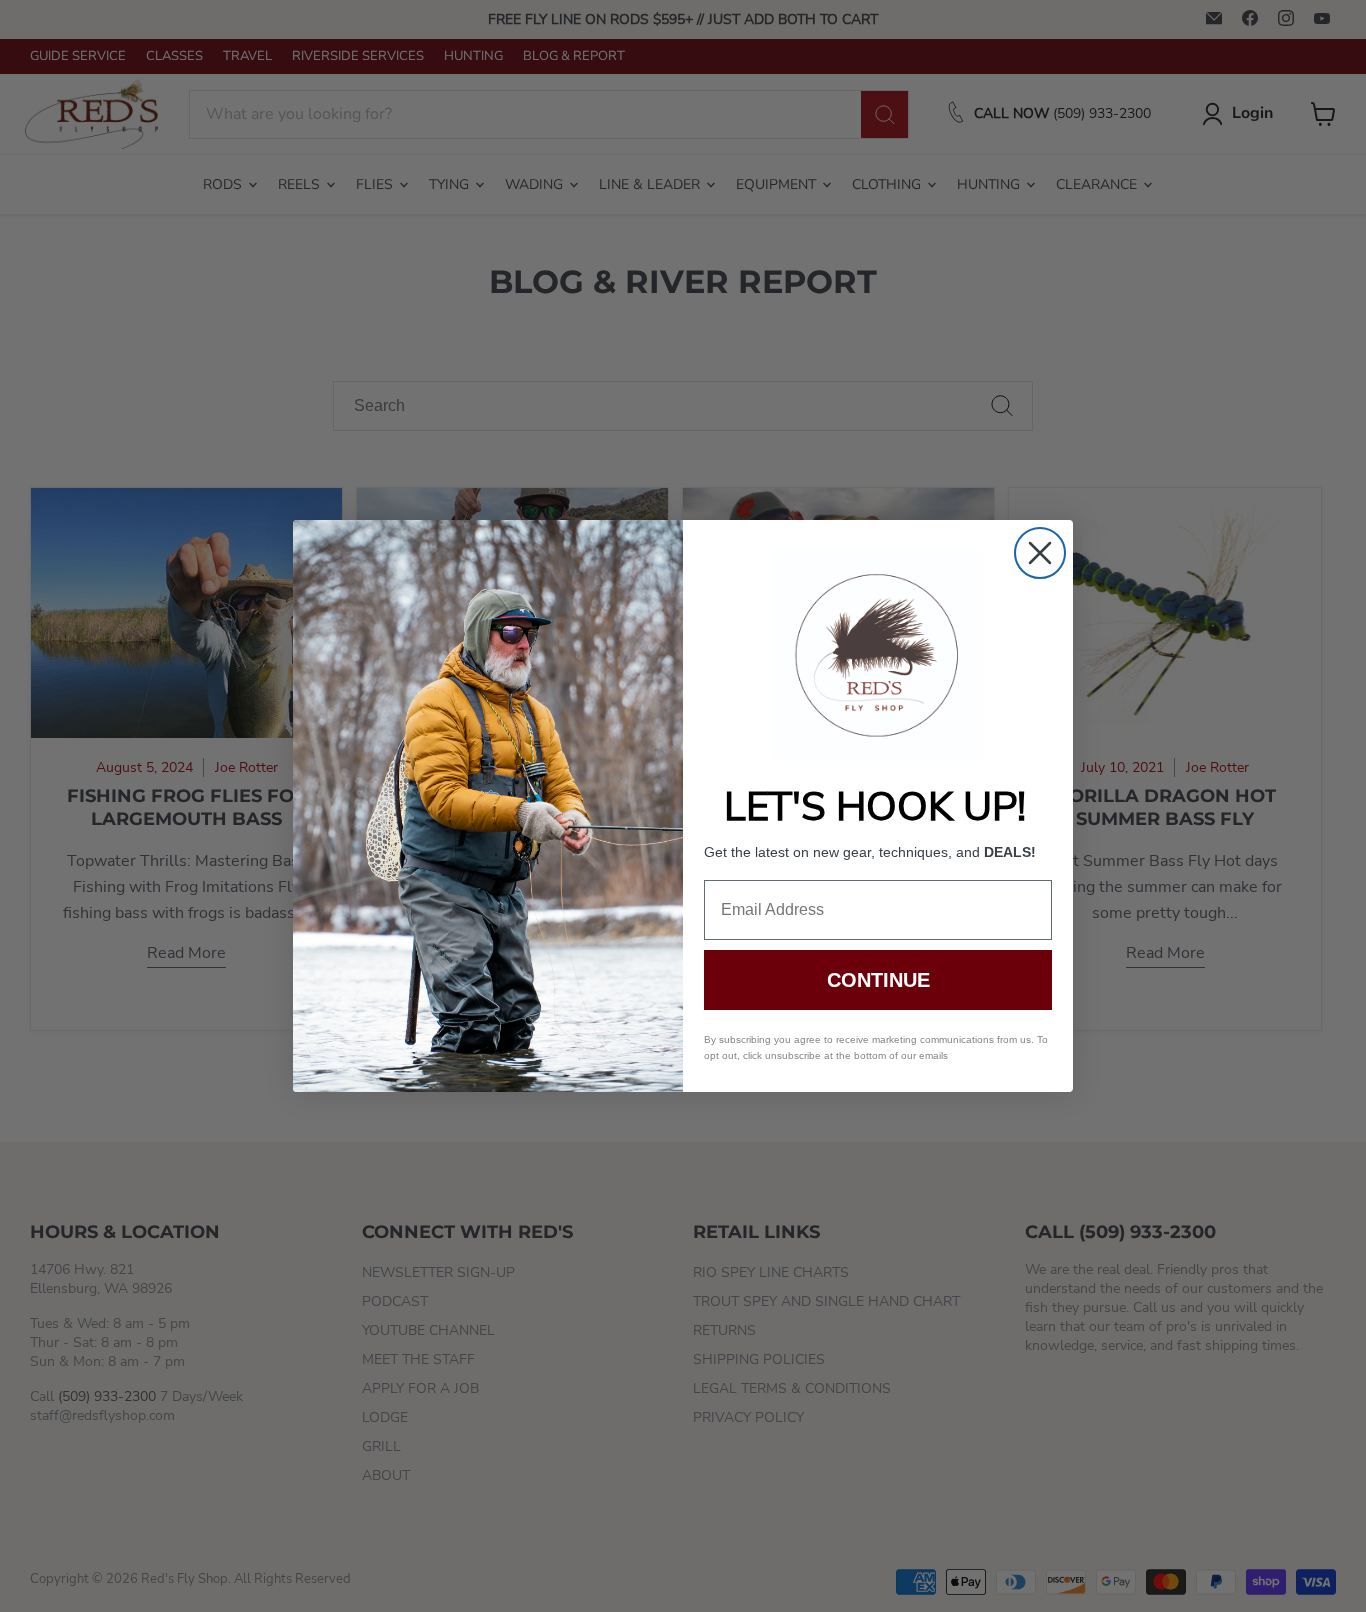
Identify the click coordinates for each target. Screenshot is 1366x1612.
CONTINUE (878, 980)
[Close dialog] (1040, 553)
